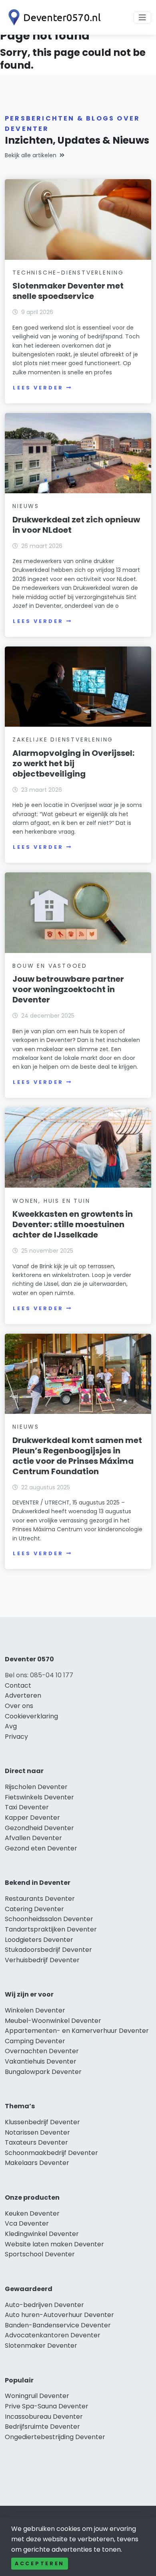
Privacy (16, 1737)
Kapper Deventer (32, 1818)
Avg (11, 1726)
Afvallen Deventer (33, 1838)
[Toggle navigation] (142, 18)
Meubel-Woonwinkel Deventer (53, 2021)
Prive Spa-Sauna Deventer (47, 2406)
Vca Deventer (27, 2223)
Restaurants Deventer (40, 1899)
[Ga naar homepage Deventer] (53, 17)
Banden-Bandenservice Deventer (58, 2325)
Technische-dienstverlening (68, 273)
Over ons (19, 1706)
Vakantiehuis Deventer (41, 2061)
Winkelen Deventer (35, 2010)
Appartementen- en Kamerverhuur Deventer (77, 2031)
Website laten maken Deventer (54, 2244)
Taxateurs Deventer (36, 2142)
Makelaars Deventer (37, 2163)
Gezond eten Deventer (41, 1848)
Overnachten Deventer (42, 2051)
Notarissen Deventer (37, 2132)
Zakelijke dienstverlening (63, 739)
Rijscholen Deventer (36, 1787)
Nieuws (26, 506)
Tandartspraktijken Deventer (51, 1929)
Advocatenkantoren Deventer (53, 2335)
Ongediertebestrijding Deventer (55, 2437)
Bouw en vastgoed (50, 966)
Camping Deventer (35, 2041)
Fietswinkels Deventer (39, 1797)
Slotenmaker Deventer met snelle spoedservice (68, 291)
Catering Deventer (34, 1909)
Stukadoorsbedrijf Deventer (48, 1950)
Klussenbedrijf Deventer (42, 2122)
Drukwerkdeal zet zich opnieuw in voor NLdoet (76, 525)
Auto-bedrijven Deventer (44, 2305)
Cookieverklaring (31, 1716)
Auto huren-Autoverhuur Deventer (59, 2315)
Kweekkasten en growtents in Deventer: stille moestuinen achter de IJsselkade (73, 1224)
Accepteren (40, 2563)
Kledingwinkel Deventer (42, 2234)
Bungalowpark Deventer (43, 2072)
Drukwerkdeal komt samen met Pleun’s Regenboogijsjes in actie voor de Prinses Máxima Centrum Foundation (77, 1456)
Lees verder (38, 388)
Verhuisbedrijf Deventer (42, 1960)
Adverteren (23, 1695)
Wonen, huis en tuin (51, 1201)
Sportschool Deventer (40, 2254)
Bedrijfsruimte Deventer (42, 2427)
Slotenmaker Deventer (41, 2346)
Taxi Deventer (27, 1807)
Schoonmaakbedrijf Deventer (51, 2153)
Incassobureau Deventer (44, 2417)
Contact (18, 1685)
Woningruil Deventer (37, 2396)
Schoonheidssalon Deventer (49, 1919)
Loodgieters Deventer (39, 1940)
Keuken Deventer (32, 2213)
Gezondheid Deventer (39, 1828)
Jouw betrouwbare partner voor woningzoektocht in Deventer (68, 989)
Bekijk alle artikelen (31, 155)
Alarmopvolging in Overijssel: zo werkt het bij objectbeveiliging (73, 763)
